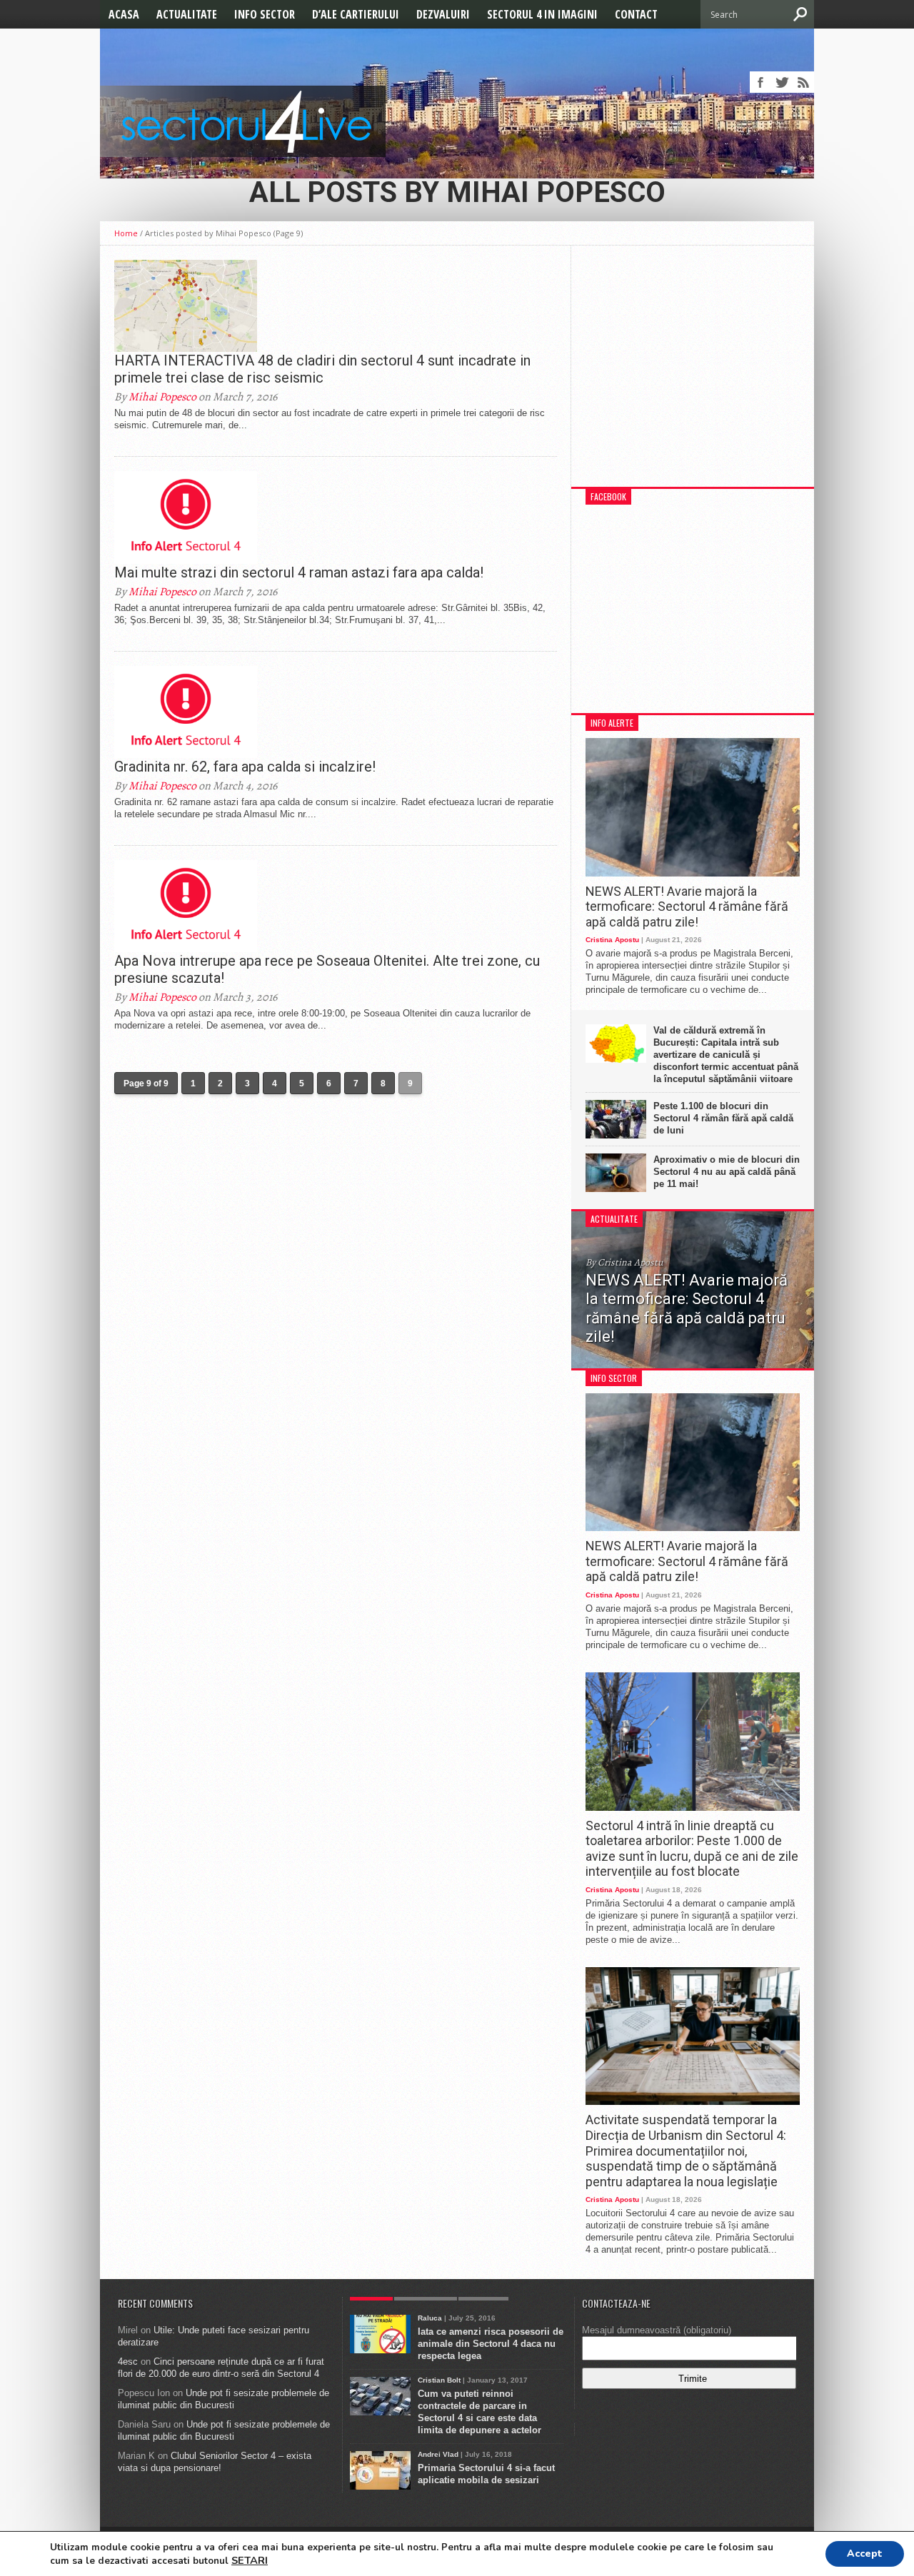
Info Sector (265, 14)
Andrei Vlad (438, 2454)
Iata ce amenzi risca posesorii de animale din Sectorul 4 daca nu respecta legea (491, 2344)
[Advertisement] (693, 373)
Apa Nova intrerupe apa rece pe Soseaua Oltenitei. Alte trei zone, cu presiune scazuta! (327, 969)
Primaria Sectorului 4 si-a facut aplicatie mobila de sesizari (486, 2474)
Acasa (124, 14)
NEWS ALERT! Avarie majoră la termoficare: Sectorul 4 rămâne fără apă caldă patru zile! (687, 906)
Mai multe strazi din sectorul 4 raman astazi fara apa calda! (299, 572)
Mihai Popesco (162, 397)
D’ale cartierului (356, 14)
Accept (865, 2554)
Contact (636, 14)
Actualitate (187, 14)
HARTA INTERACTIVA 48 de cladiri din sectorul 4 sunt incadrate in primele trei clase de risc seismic (322, 369)
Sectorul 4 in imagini (542, 14)
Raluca (430, 2318)
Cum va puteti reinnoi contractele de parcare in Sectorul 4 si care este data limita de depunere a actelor (479, 2412)
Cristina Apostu (612, 940)
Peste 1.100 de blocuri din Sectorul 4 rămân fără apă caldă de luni (723, 1118)
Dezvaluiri (443, 14)
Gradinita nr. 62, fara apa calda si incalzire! (245, 767)
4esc (128, 2362)
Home (126, 233)
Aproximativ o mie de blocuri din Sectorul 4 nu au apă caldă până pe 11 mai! (727, 1172)
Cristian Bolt (439, 2380)
